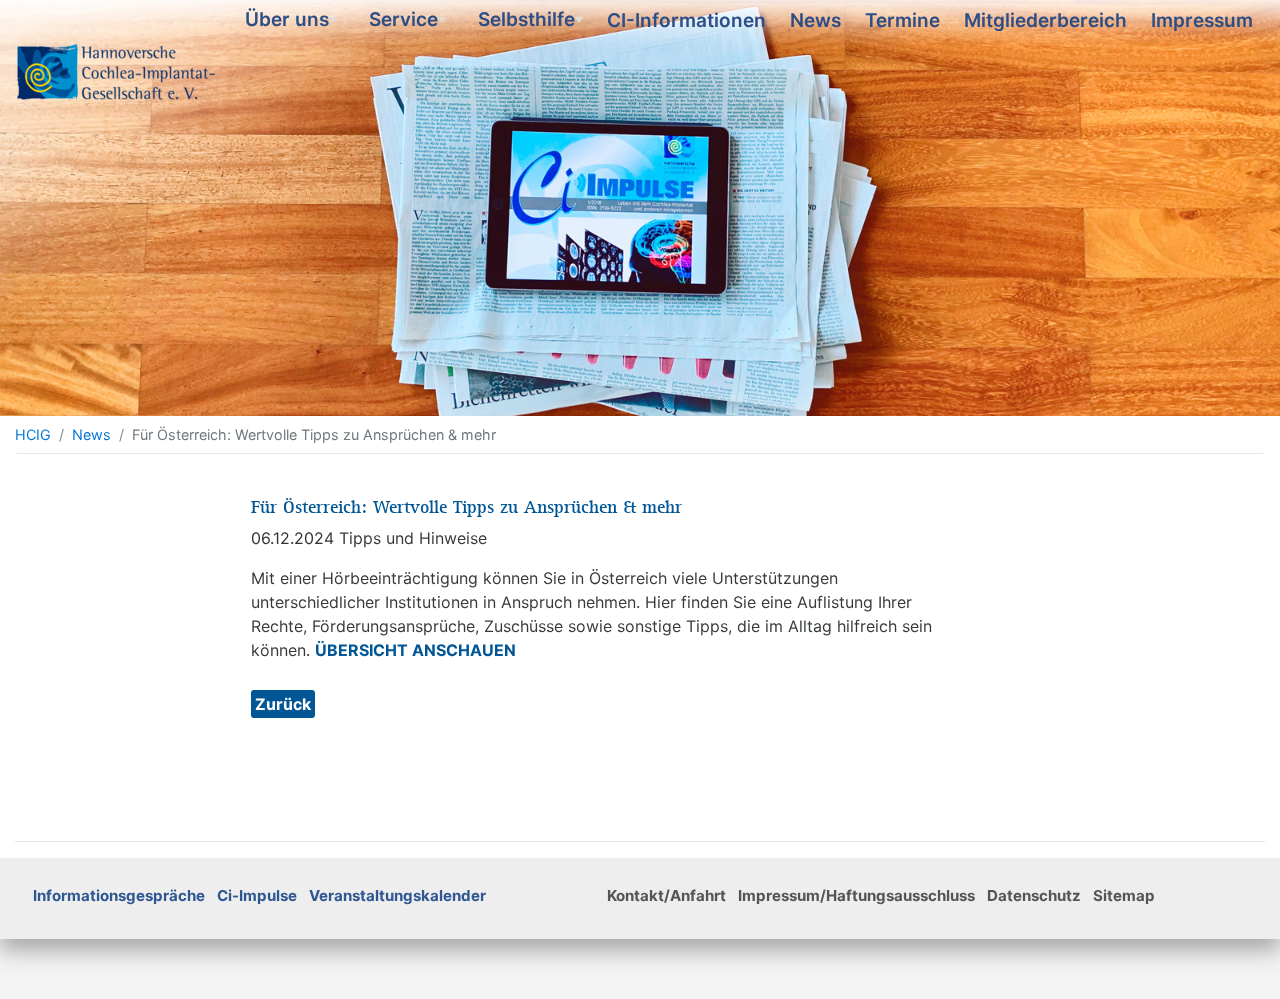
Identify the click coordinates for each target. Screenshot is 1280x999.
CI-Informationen (686, 20)
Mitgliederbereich (1045, 20)
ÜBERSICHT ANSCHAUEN (415, 650)
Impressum (1202, 20)
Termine (902, 20)
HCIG (33, 434)
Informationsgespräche (119, 895)
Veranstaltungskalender (397, 895)
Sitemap (1124, 895)
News (815, 20)
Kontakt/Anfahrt (666, 895)
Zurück (283, 704)
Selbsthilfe (532, 23)
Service (409, 23)
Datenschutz (1034, 895)
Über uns (293, 23)
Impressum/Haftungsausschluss (856, 895)
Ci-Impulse (257, 895)
